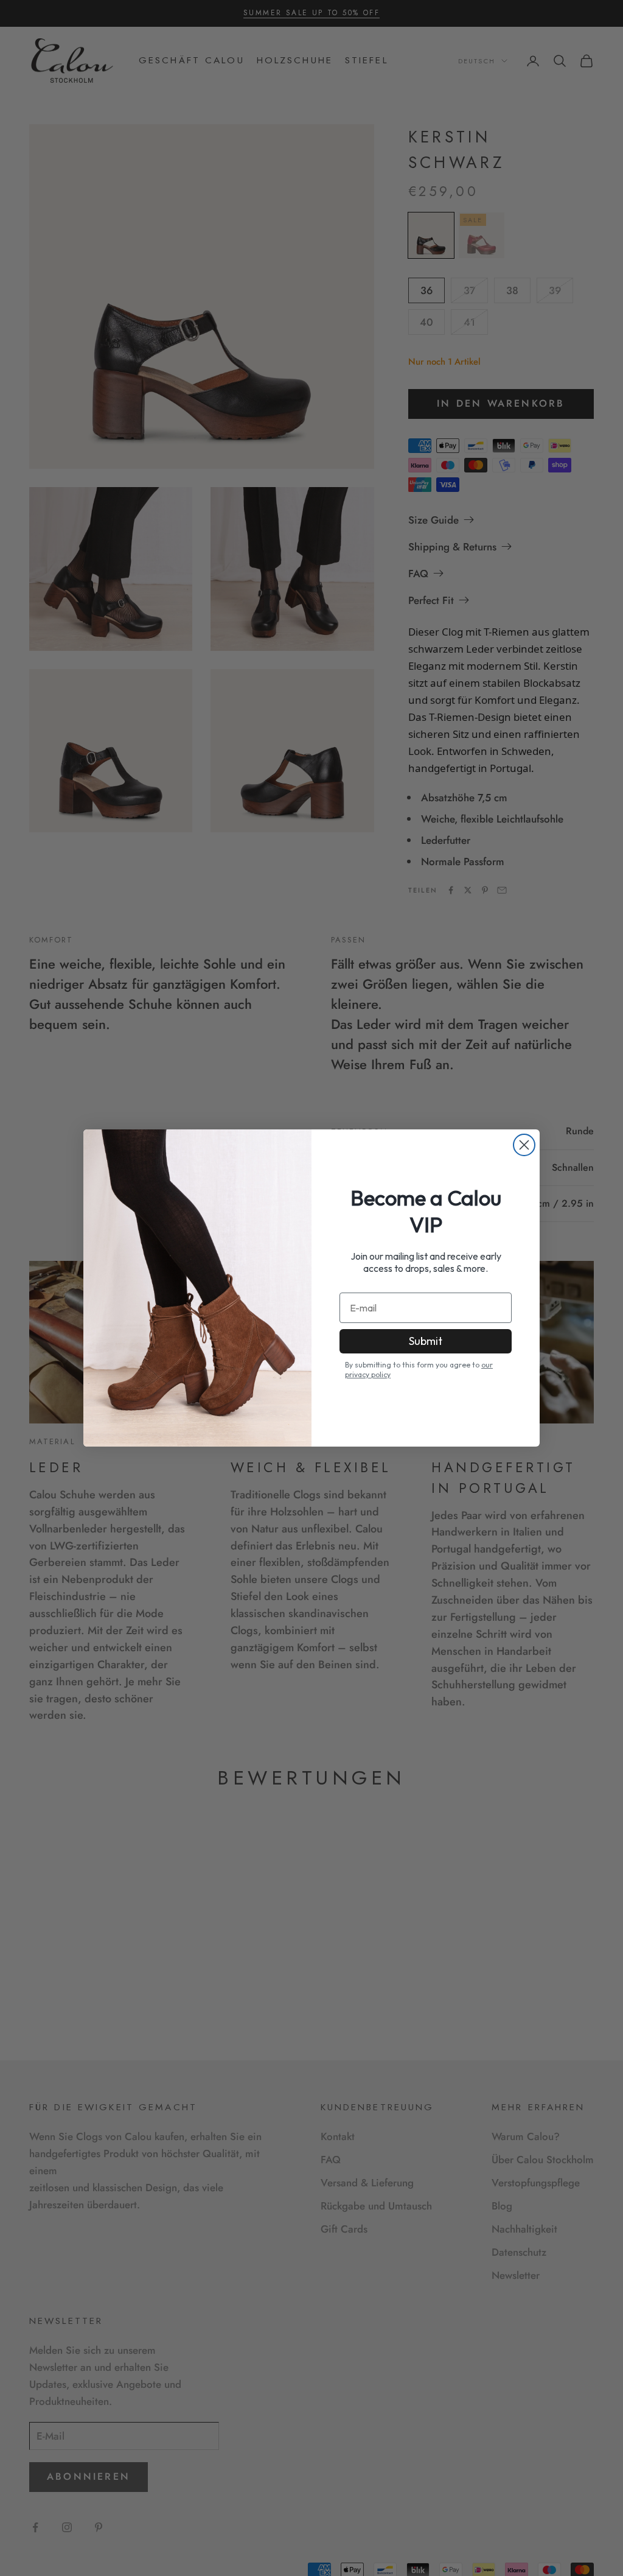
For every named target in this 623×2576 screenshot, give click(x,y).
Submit (426, 1341)
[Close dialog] (524, 1145)
